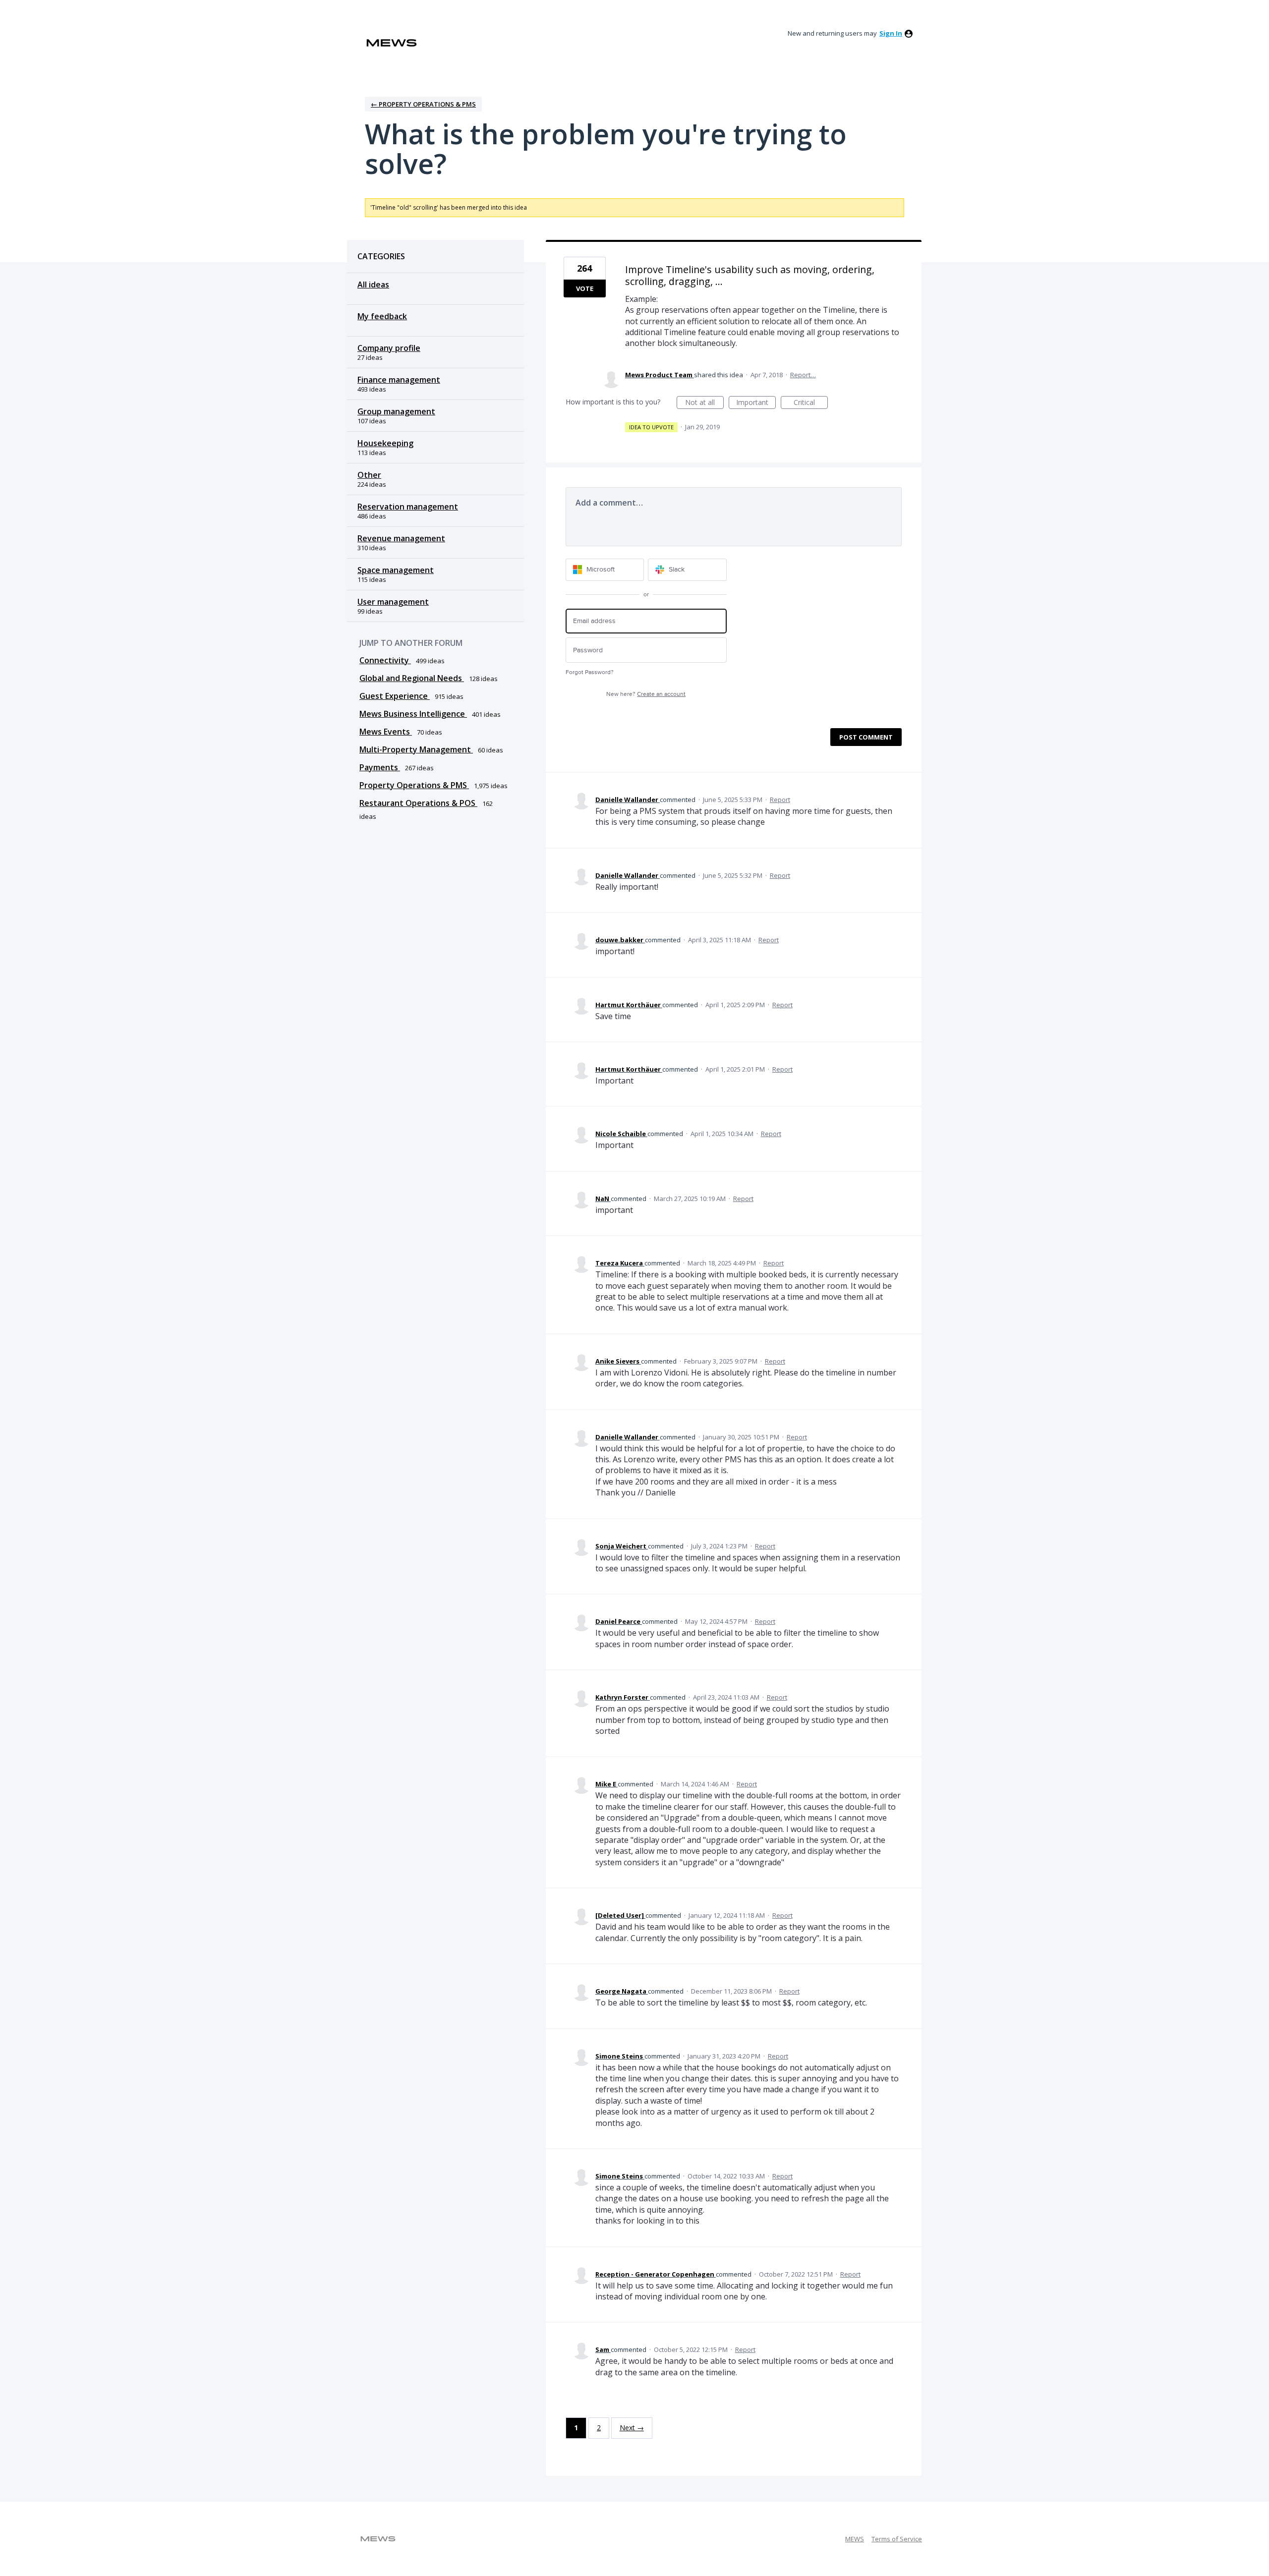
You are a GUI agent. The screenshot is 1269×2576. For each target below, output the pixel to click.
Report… (803, 375)
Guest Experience (395, 696)
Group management (396, 411)
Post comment (866, 737)
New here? (646, 694)
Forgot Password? (590, 672)
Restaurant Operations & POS (418, 803)
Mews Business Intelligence (413, 714)
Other (369, 475)
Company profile (389, 348)
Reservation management (408, 507)
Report (780, 800)
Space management (396, 570)
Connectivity (385, 660)
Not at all (704, 403)
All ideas (373, 285)
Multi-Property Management (416, 749)
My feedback (382, 316)
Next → (632, 2428)
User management (393, 602)
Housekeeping (385, 443)
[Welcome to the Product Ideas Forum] (392, 43)
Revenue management (401, 538)
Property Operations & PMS (414, 785)
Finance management (399, 380)
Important (756, 403)
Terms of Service (897, 2539)
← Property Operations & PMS (423, 104)
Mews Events (386, 732)
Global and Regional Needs (412, 678)
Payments (380, 767)
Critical (811, 403)
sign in (891, 33)
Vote (585, 288)
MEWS (855, 2539)
